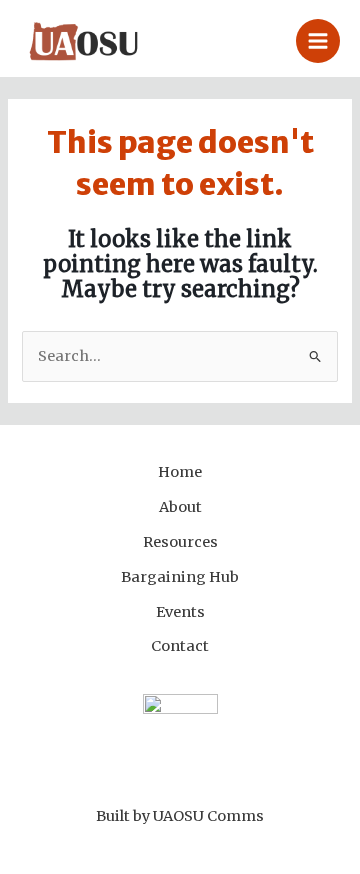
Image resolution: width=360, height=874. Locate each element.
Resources (180, 542)
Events (180, 612)
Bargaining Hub (180, 577)
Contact (180, 646)
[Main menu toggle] (318, 41)
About (180, 507)
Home (180, 472)
